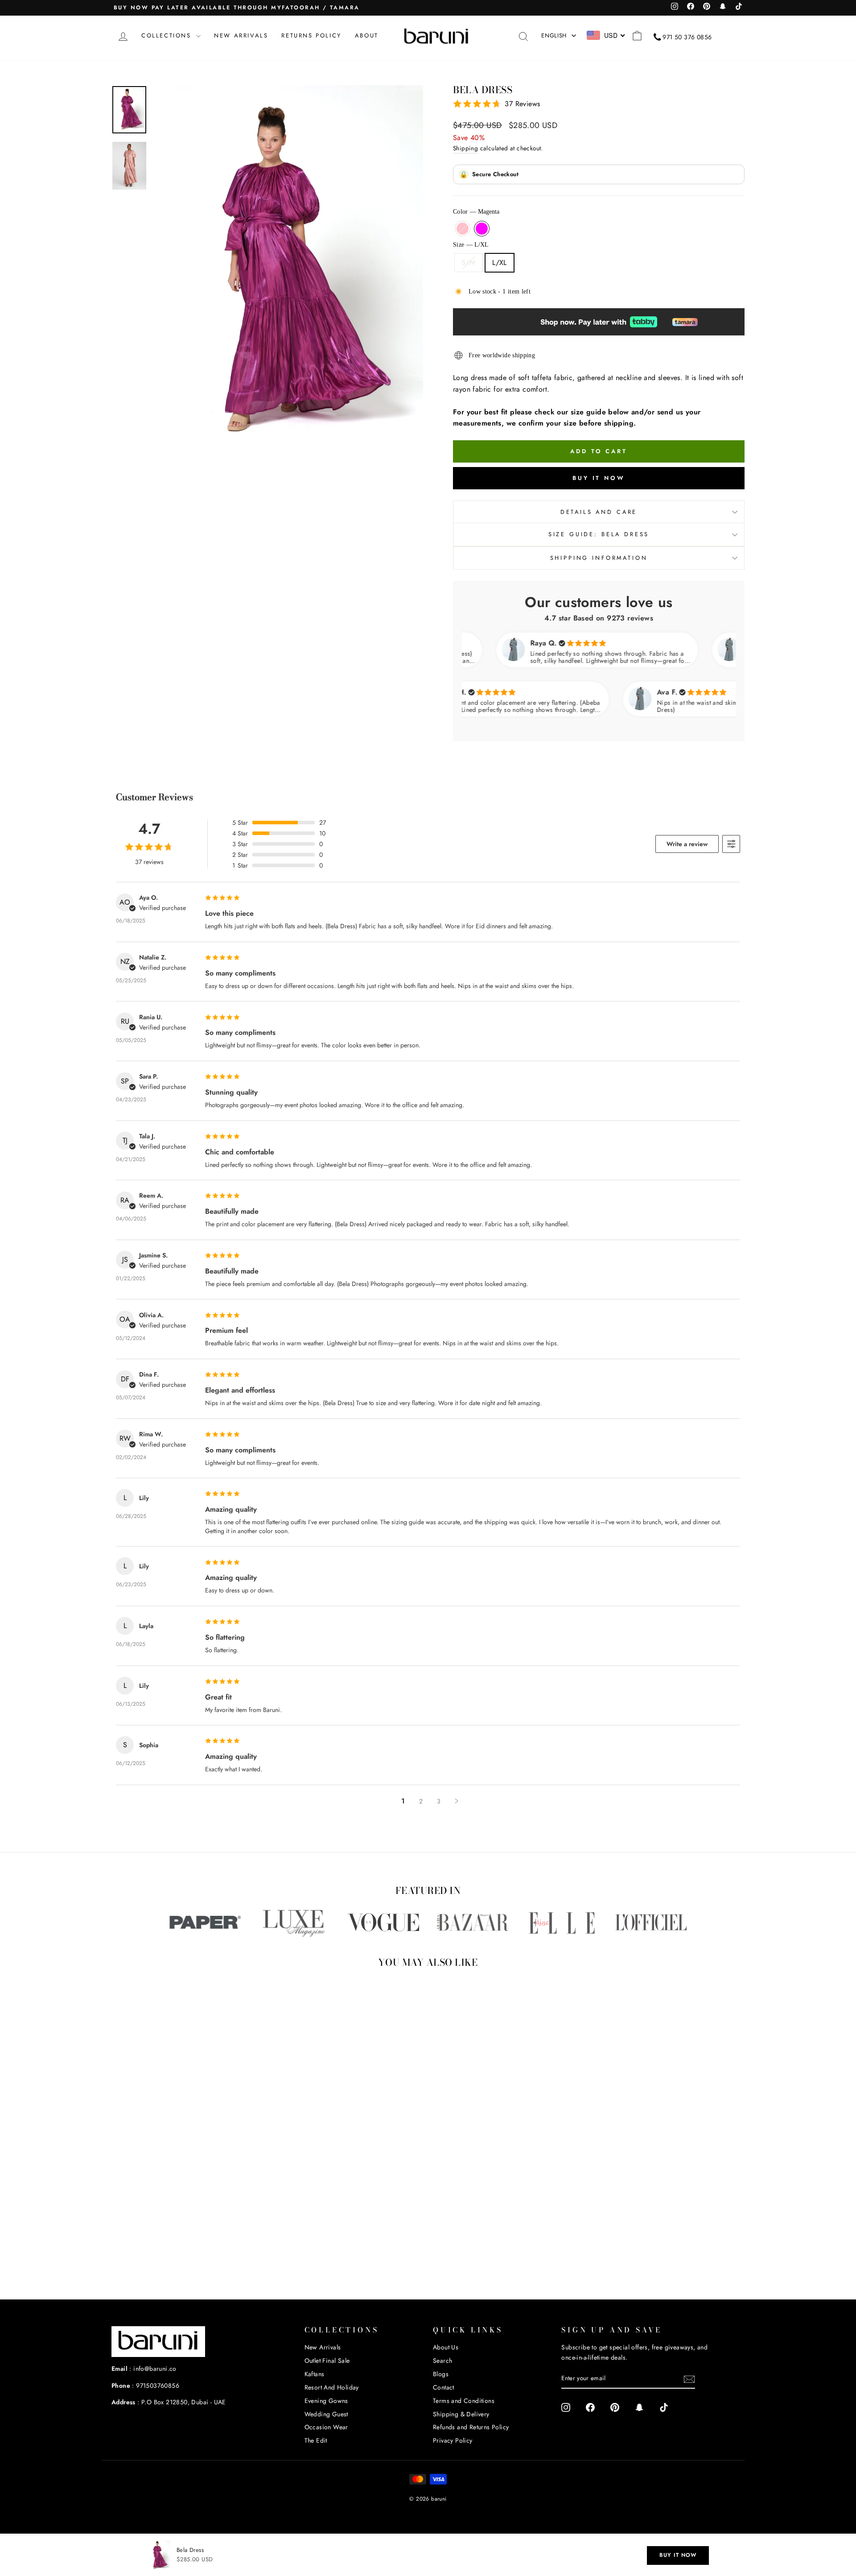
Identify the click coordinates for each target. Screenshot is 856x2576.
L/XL (500, 263)
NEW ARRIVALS (241, 35)
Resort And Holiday (332, 2387)
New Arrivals (323, 2347)
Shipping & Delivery (461, 2414)
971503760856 (158, 2386)
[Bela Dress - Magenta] (193, 2247)
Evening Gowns (326, 2401)
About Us (446, 2347)
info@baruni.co (155, 2369)
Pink (463, 229)
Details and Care (599, 512)
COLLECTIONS (168, 35)
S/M (468, 263)
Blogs (441, 2374)
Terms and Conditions (464, 2401)
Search (442, 2361)
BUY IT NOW (678, 2555)
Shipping (465, 148)
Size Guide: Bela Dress (599, 534)
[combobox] (606, 35)
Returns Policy (311, 35)
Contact (444, 2387)
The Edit (316, 2440)
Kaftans (315, 2374)
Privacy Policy (453, 2440)
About (367, 35)
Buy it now (599, 478)
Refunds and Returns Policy (471, 2427)
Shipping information (599, 558)
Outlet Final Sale (327, 2361)
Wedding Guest (326, 2414)
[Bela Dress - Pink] (181, 2247)
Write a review (687, 844)
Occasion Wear (326, 2427)
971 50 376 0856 (687, 37)
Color (476, 212)
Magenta (482, 229)
